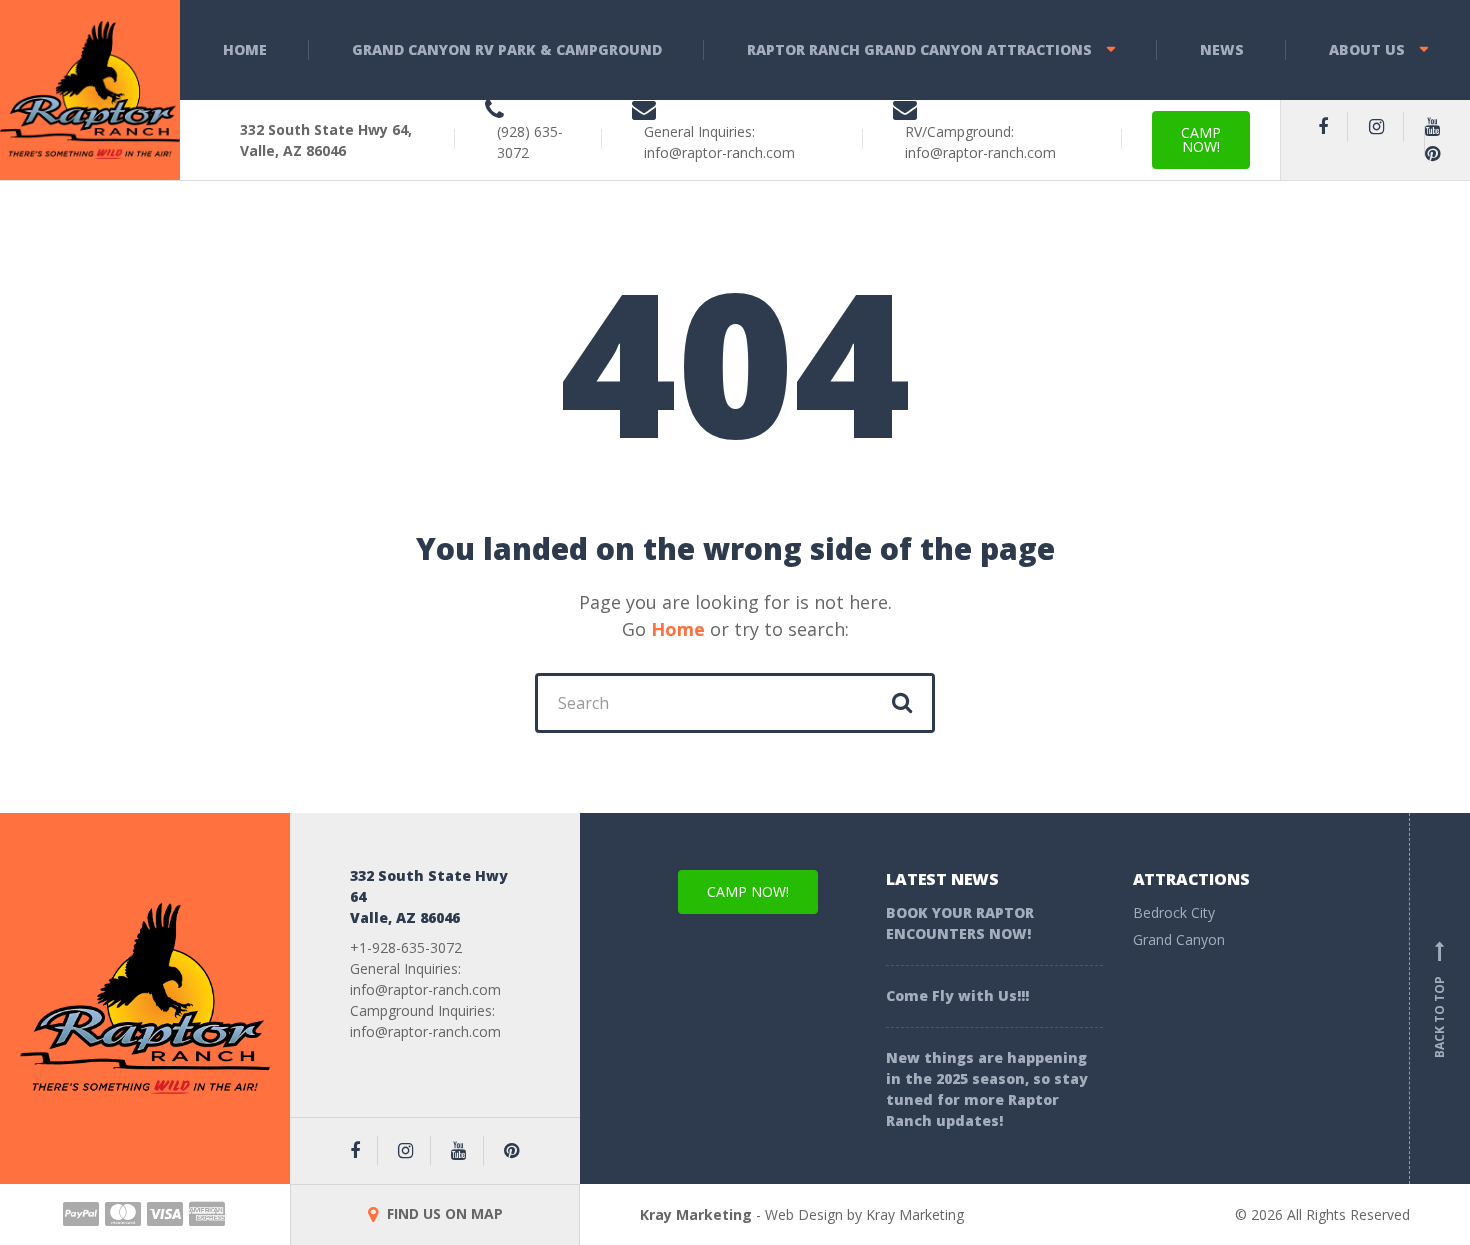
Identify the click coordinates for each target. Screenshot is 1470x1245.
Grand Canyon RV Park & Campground (507, 49)
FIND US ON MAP (443, 1213)
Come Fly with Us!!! (957, 995)
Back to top (1439, 1002)
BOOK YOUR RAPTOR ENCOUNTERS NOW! (960, 923)
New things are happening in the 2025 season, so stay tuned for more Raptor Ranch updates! (987, 1089)
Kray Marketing (696, 1214)
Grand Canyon (1179, 939)
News (1222, 49)
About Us (1367, 49)
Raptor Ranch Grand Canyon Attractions (919, 49)
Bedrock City (1174, 912)
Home (245, 49)
